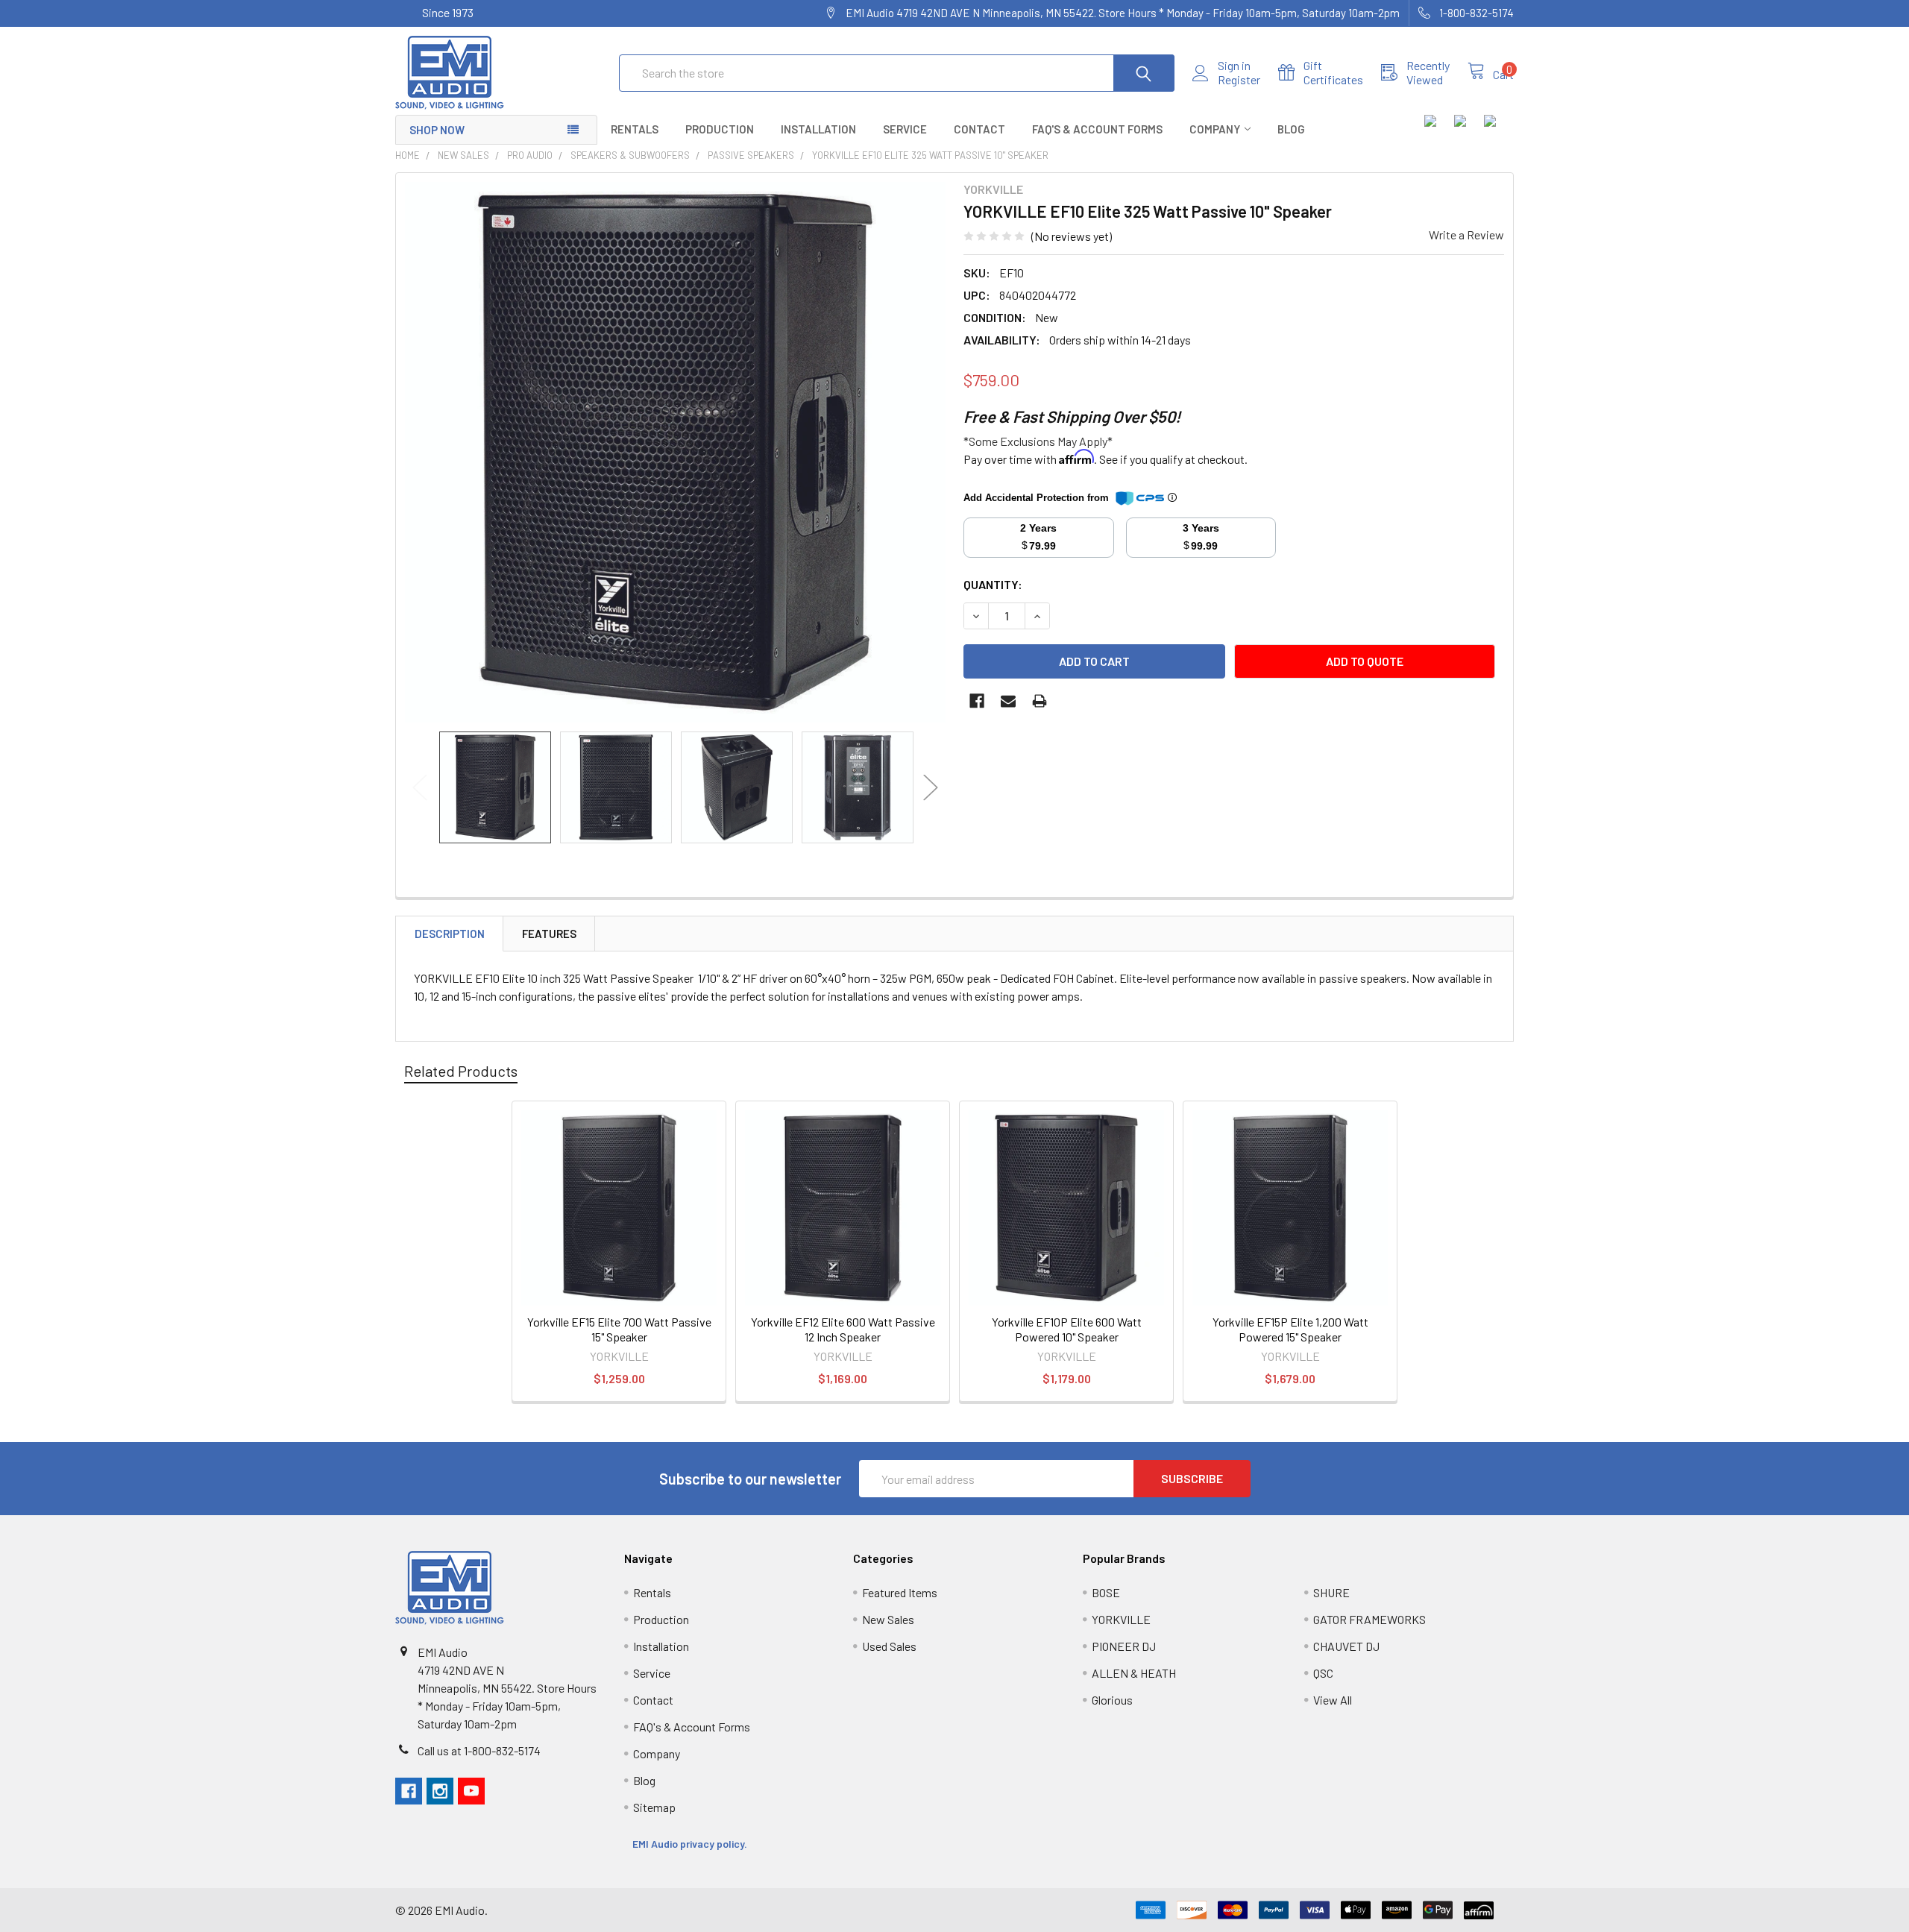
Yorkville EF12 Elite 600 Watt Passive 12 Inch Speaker (843, 1329)
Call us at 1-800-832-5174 (479, 1750)
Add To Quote (1365, 661)
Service (905, 129)
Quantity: (993, 584)
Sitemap (654, 1807)
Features (549, 934)
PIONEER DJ (1124, 1646)
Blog (1291, 129)
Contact (979, 129)
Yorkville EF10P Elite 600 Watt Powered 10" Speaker (1067, 1329)
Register (1239, 80)
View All (1333, 1700)
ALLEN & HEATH (1134, 1673)
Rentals (635, 129)
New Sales (888, 1619)
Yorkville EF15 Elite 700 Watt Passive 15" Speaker (619, 1329)
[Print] (1040, 701)
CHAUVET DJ (1346, 1646)
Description (450, 934)
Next (931, 787)
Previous (420, 787)
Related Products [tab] (461, 1071)
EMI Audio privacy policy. (691, 1844)
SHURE (1331, 1592)
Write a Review (1466, 235)
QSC (1323, 1673)
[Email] (1008, 701)
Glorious (1112, 1700)
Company (1215, 129)
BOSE (1106, 1592)
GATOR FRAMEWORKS (1369, 1619)
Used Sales (889, 1646)
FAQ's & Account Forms (1097, 129)
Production (720, 129)
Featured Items (900, 1592)
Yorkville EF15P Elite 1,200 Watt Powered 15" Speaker (1290, 1329)
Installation (818, 129)
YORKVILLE (1121, 1619)
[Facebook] (977, 701)
